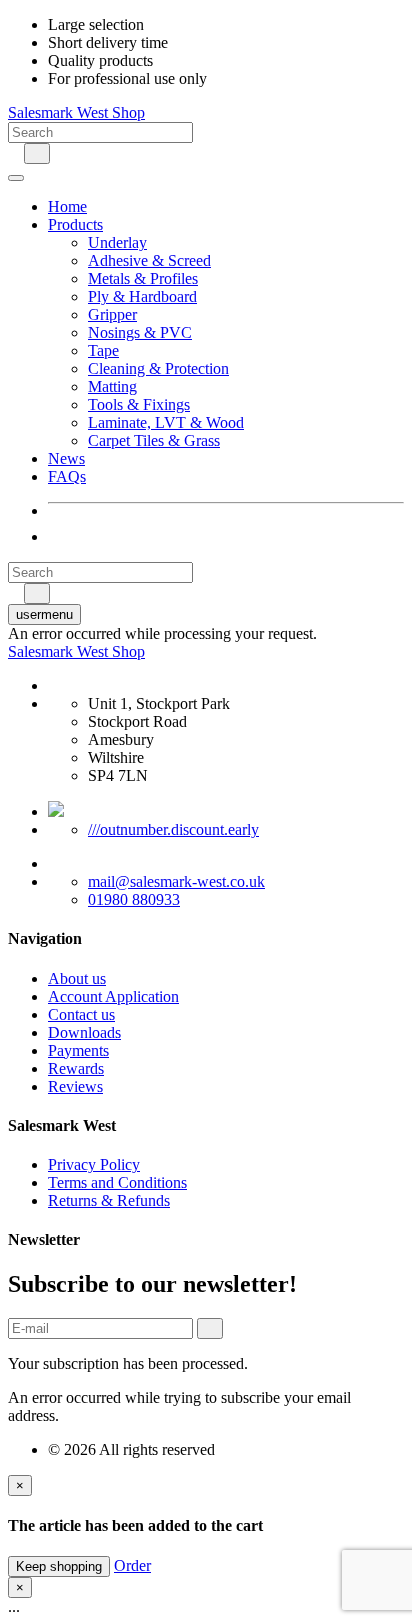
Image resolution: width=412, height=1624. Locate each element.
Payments (78, 1050)
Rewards (76, 1068)
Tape (103, 350)
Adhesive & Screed (149, 260)
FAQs (67, 476)
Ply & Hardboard (142, 296)
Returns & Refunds (109, 1200)
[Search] (37, 153)
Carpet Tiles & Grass (154, 440)
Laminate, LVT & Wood (166, 422)
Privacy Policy (94, 1164)
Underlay (117, 242)
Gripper (112, 314)
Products (75, 224)
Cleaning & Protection (158, 368)
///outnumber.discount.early (173, 829)
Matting (112, 386)
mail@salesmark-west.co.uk (176, 881)
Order (132, 1565)
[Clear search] (14, 152)
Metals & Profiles (143, 278)
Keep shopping (59, 1566)
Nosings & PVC (140, 332)
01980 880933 (134, 899)
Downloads (84, 1032)
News (66, 458)
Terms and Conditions (117, 1182)
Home (67, 206)
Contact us (81, 1014)
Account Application (113, 996)
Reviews (75, 1086)
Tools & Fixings (139, 404)
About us (77, 978)
